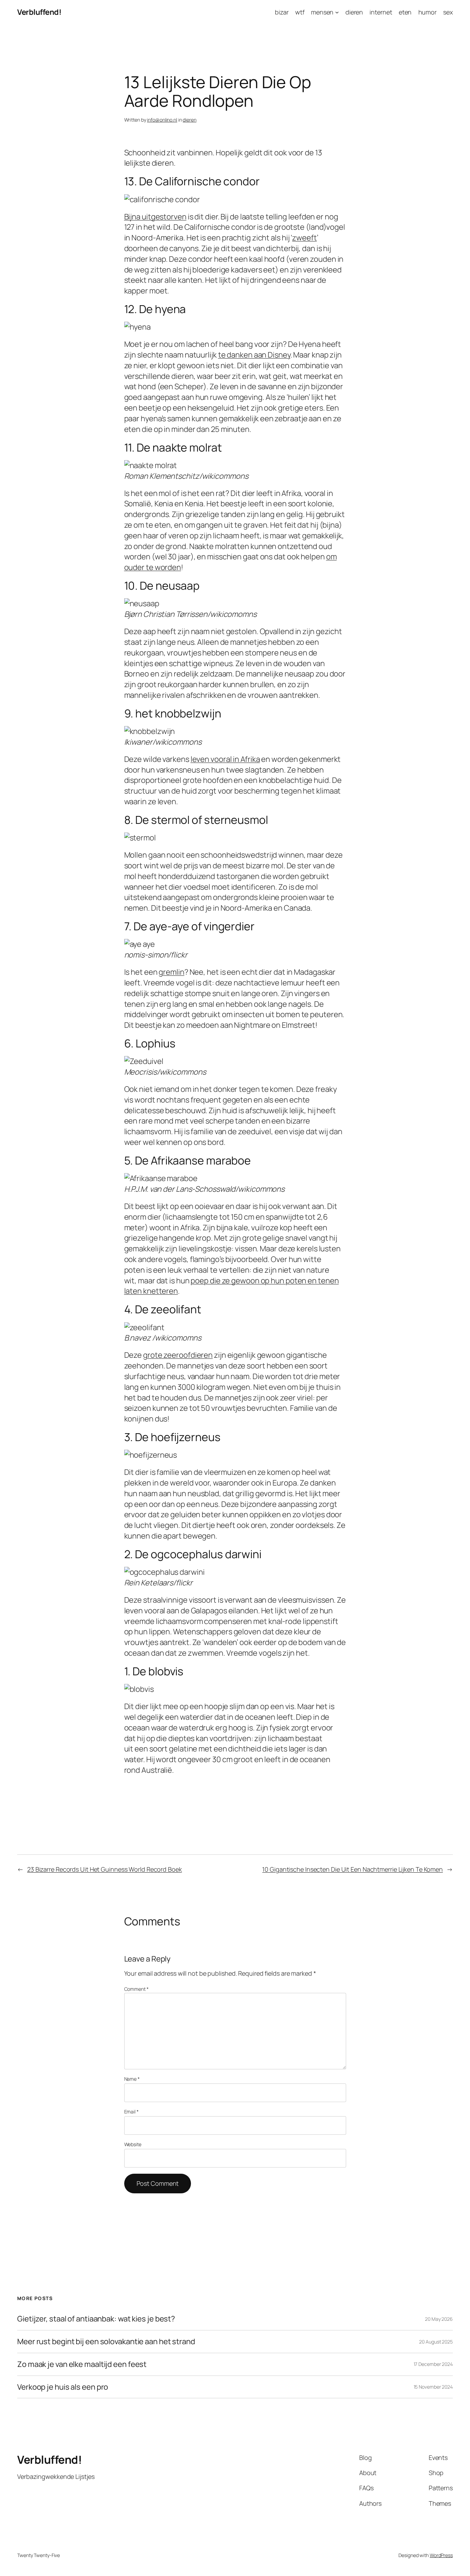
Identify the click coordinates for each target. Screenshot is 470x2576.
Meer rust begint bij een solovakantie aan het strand (106, 2342)
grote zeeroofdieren (178, 1355)
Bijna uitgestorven (155, 217)
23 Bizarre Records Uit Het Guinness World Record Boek (105, 1869)
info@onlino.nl (162, 120)
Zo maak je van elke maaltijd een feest (82, 2364)
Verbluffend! (39, 12)
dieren (189, 120)
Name (132, 2079)
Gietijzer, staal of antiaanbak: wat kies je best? (96, 2319)
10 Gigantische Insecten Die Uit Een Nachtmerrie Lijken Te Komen (352, 1869)
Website (133, 2144)
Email (131, 2112)
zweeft (304, 238)
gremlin (171, 972)
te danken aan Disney (254, 355)
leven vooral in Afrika (225, 759)
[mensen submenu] (337, 12)
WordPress (441, 2555)
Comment (136, 1989)
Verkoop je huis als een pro (63, 2387)
